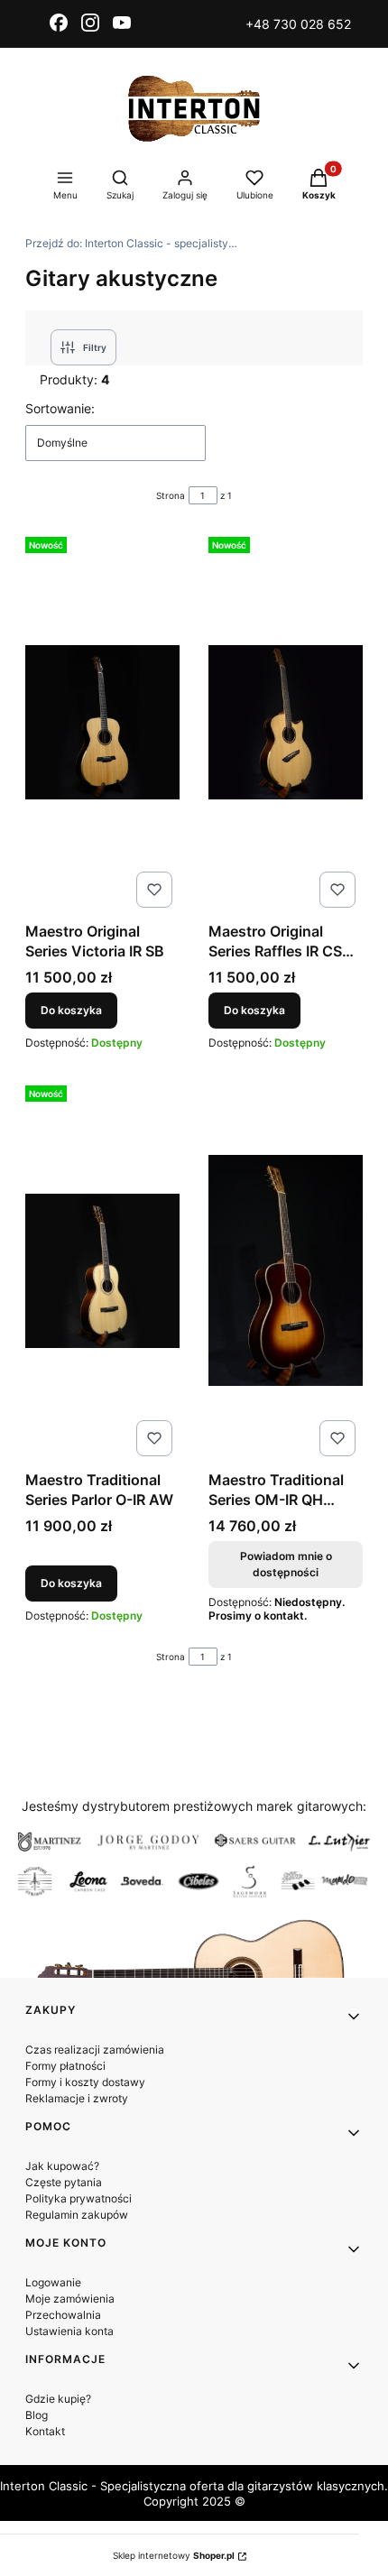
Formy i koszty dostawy (85, 2082)
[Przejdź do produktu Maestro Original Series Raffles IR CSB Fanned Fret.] (286, 722)
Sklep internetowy (174, 2555)
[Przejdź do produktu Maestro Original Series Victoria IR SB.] (102, 722)
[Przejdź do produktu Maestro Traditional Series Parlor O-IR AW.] (102, 1271)
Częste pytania (64, 2182)
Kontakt (45, 2431)
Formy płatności (65, 2066)
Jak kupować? (62, 2166)
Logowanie (53, 2282)
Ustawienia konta (69, 2331)
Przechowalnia (63, 2315)
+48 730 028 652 (298, 24)
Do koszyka (71, 1010)
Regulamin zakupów (77, 2215)
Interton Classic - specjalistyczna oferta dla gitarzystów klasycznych (134, 243)
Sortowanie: (60, 408)
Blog (37, 2415)
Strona (171, 495)
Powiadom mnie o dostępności (286, 1564)
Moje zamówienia (70, 2299)
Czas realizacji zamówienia (95, 2050)
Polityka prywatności (79, 2198)
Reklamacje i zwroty (77, 2098)
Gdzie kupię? (58, 2399)
